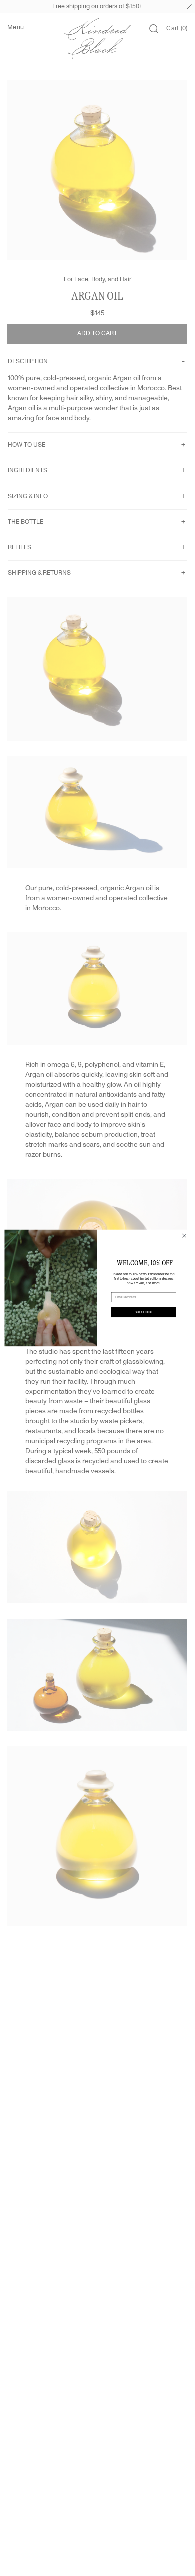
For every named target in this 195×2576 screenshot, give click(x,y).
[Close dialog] (184, 1236)
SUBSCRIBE (144, 1312)
